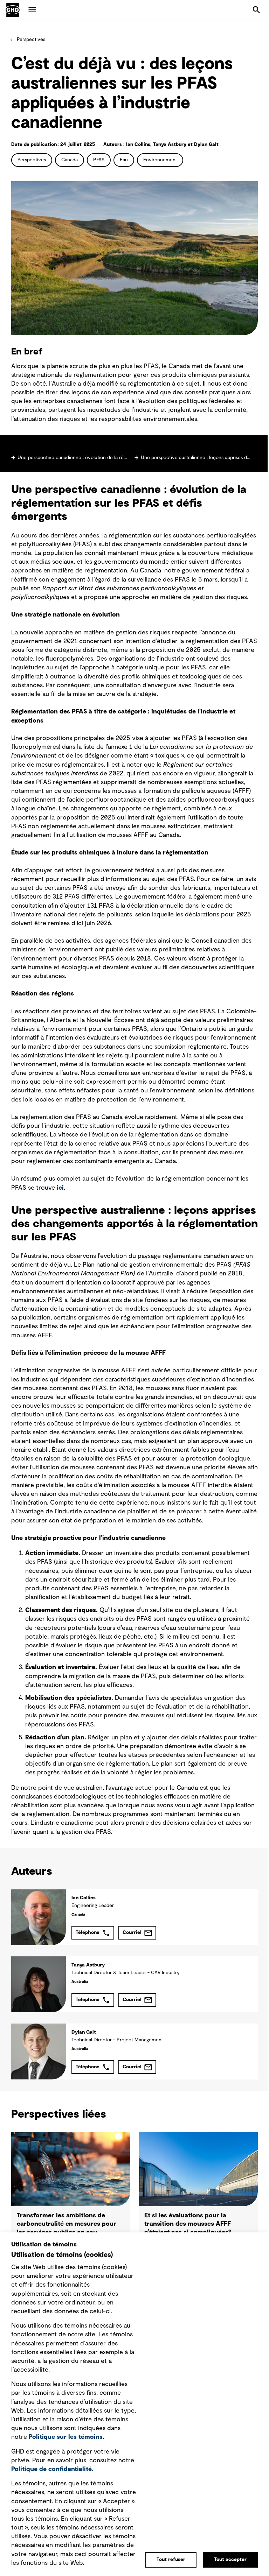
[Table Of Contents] (134, 446)
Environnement (160, 160)
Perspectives (31, 40)
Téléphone (88, 1933)
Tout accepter (230, 2560)
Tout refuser (171, 2560)
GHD (13, 10)
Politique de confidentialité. (52, 2469)
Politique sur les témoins (66, 2437)
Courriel (132, 1933)
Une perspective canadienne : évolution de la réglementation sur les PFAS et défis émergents (73, 458)
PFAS (99, 160)
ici (60, 1188)
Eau (124, 160)
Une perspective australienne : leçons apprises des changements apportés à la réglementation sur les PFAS (196, 458)
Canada (70, 160)
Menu (32, 10)
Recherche (256, 10)
